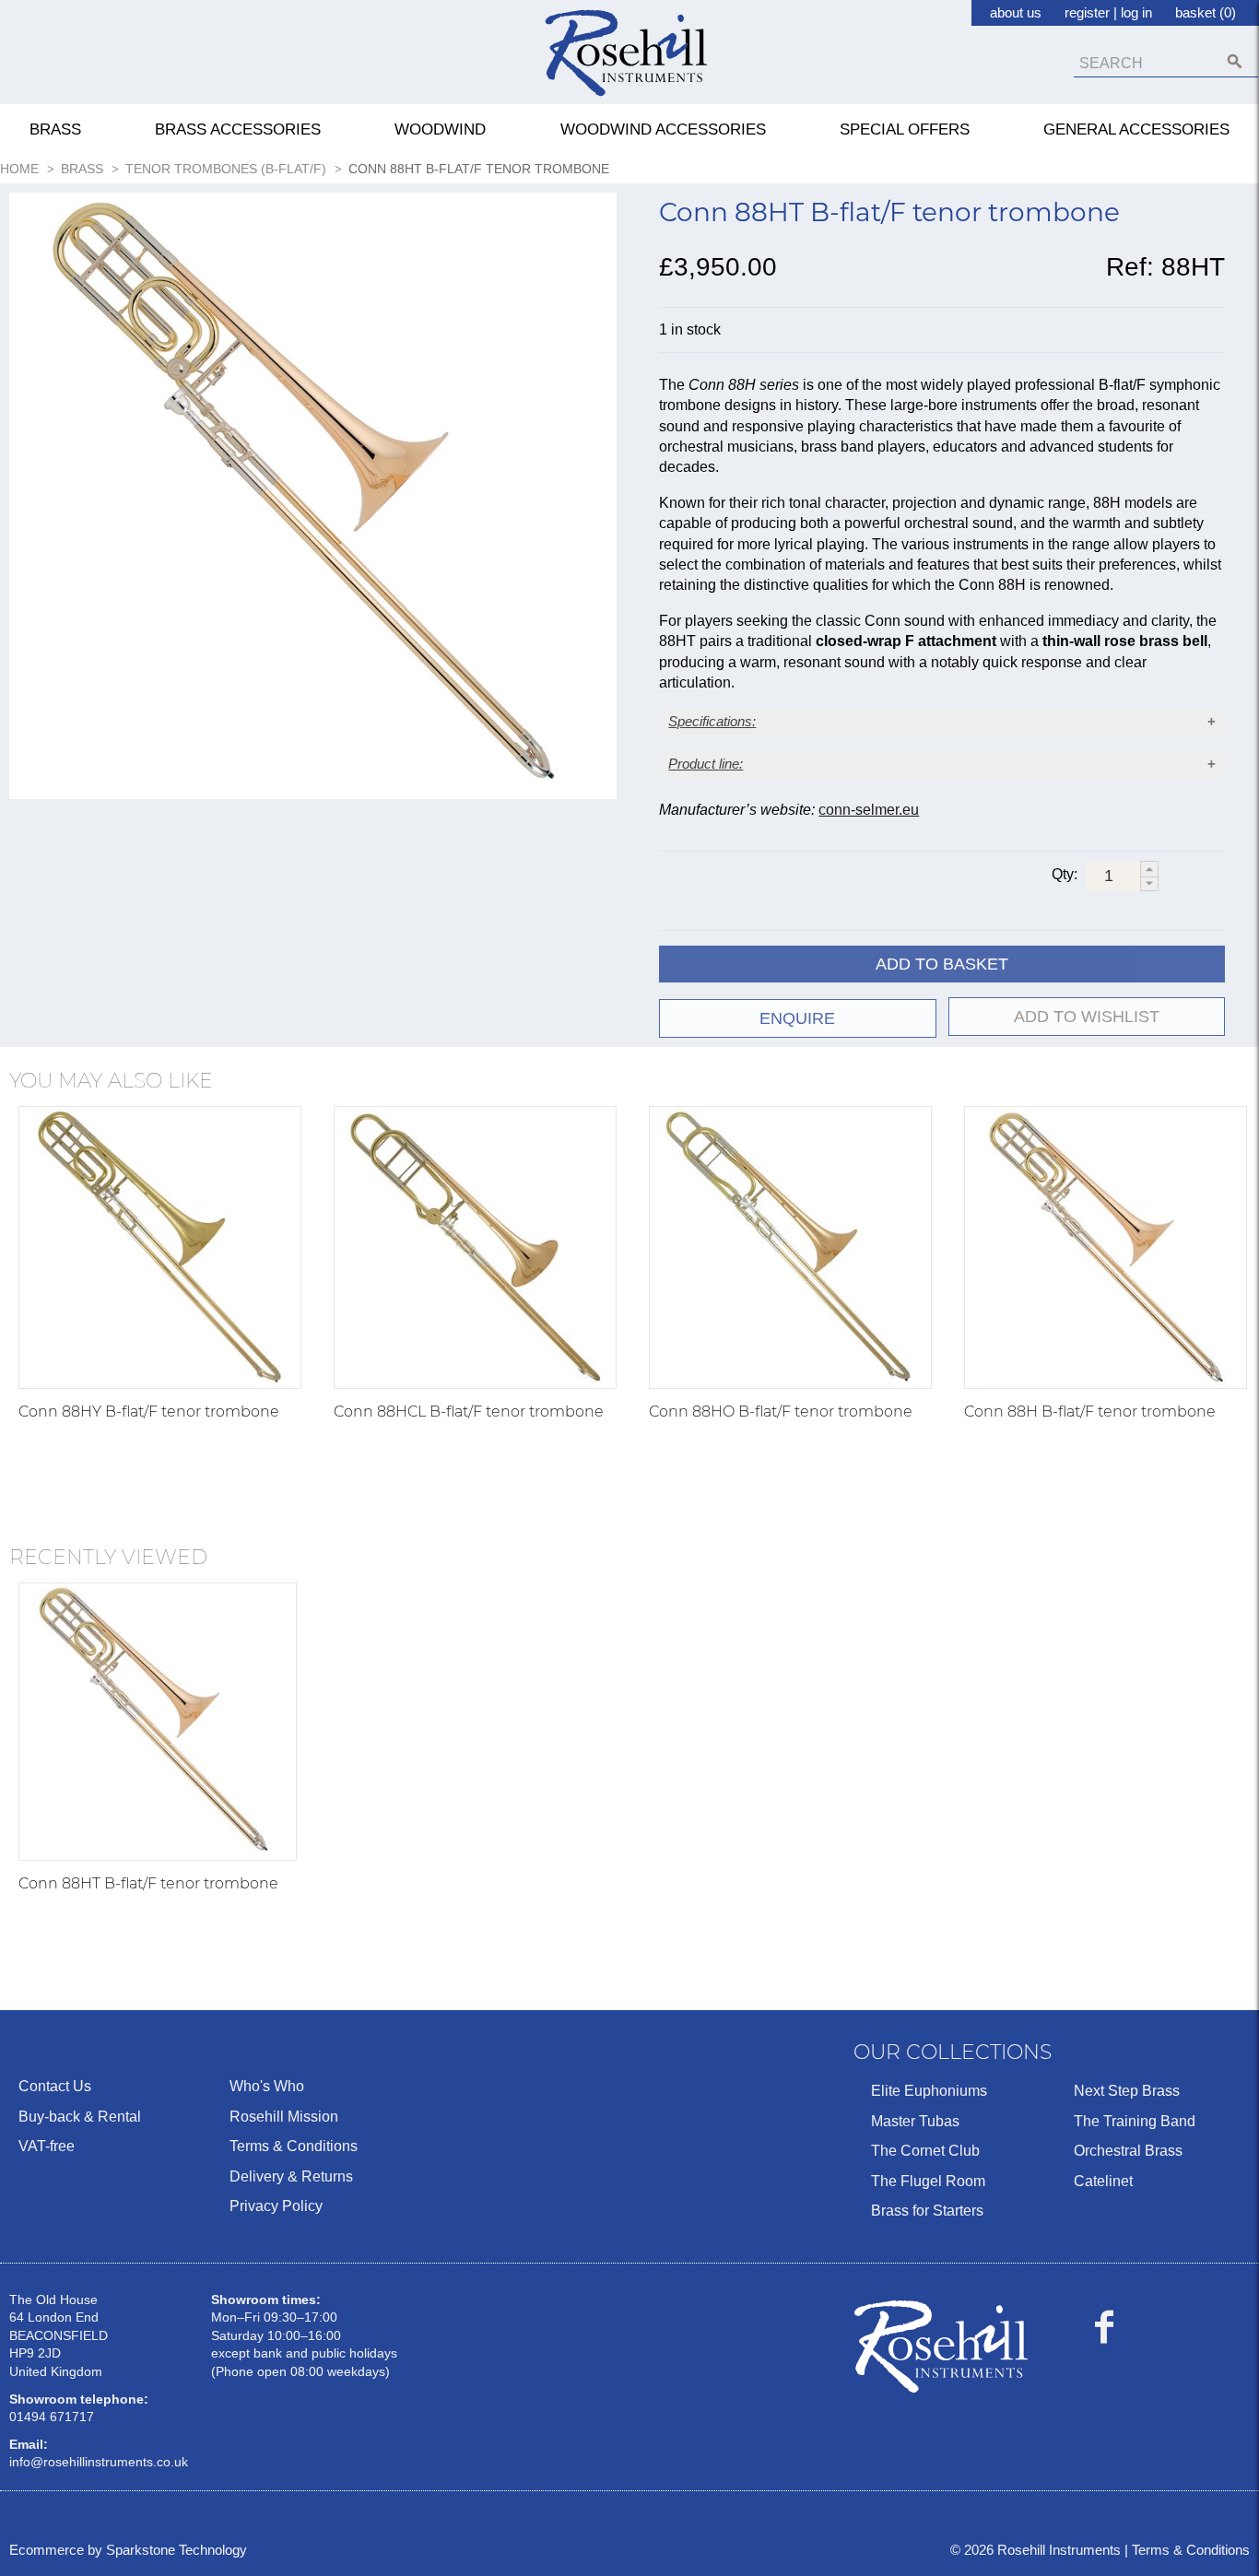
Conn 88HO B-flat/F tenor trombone (781, 1412)
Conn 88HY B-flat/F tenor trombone (149, 1412)
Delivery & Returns (291, 2176)
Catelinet (1103, 2181)
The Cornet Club (925, 2151)
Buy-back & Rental (80, 2117)
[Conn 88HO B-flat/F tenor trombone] (790, 1247)
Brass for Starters (927, 2211)
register (1087, 12)
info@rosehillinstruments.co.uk (99, 2462)
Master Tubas (915, 2121)
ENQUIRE (797, 1018)
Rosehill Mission (284, 2117)
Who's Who (267, 2086)
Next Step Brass (1127, 2091)
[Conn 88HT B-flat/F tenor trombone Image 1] (313, 500)
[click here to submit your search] (1235, 61)
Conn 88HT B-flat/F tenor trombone (148, 1883)
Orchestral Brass (1128, 2151)
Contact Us (55, 2086)
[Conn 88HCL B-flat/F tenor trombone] (475, 1247)
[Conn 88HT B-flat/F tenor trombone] (158, 1722)
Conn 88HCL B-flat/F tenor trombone (469, 1412)
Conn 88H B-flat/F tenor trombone (1090, 1412)
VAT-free (47, 2146)
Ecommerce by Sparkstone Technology (128, 2550)
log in (1136, 12)
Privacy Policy (276, 2206)
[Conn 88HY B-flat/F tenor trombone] (160, 1247)
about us (1016, 12)
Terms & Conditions (294, 2146)
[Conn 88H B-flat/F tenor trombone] (1106, 1247)
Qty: (1065, 874)
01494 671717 (52, 2417)
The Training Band (1135, 2121)
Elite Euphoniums (929, 2091)
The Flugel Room (928, 2181)
